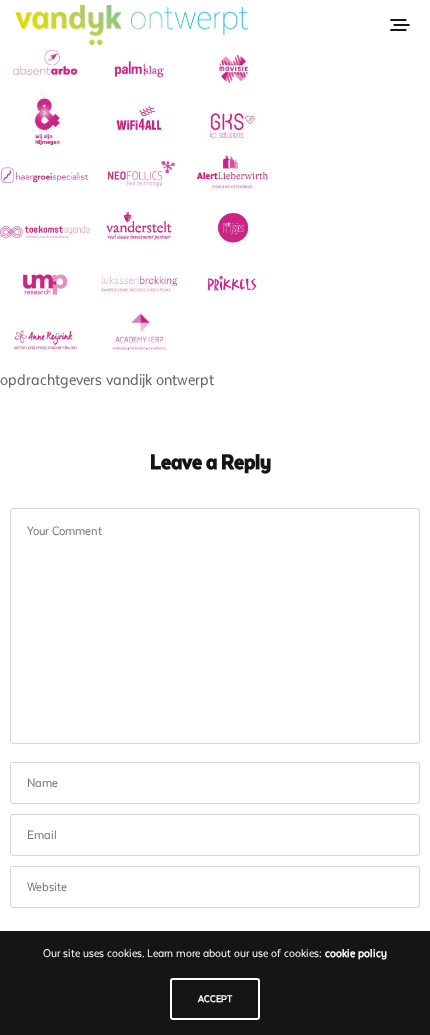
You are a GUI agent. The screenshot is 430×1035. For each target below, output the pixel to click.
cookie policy (356, 953)
